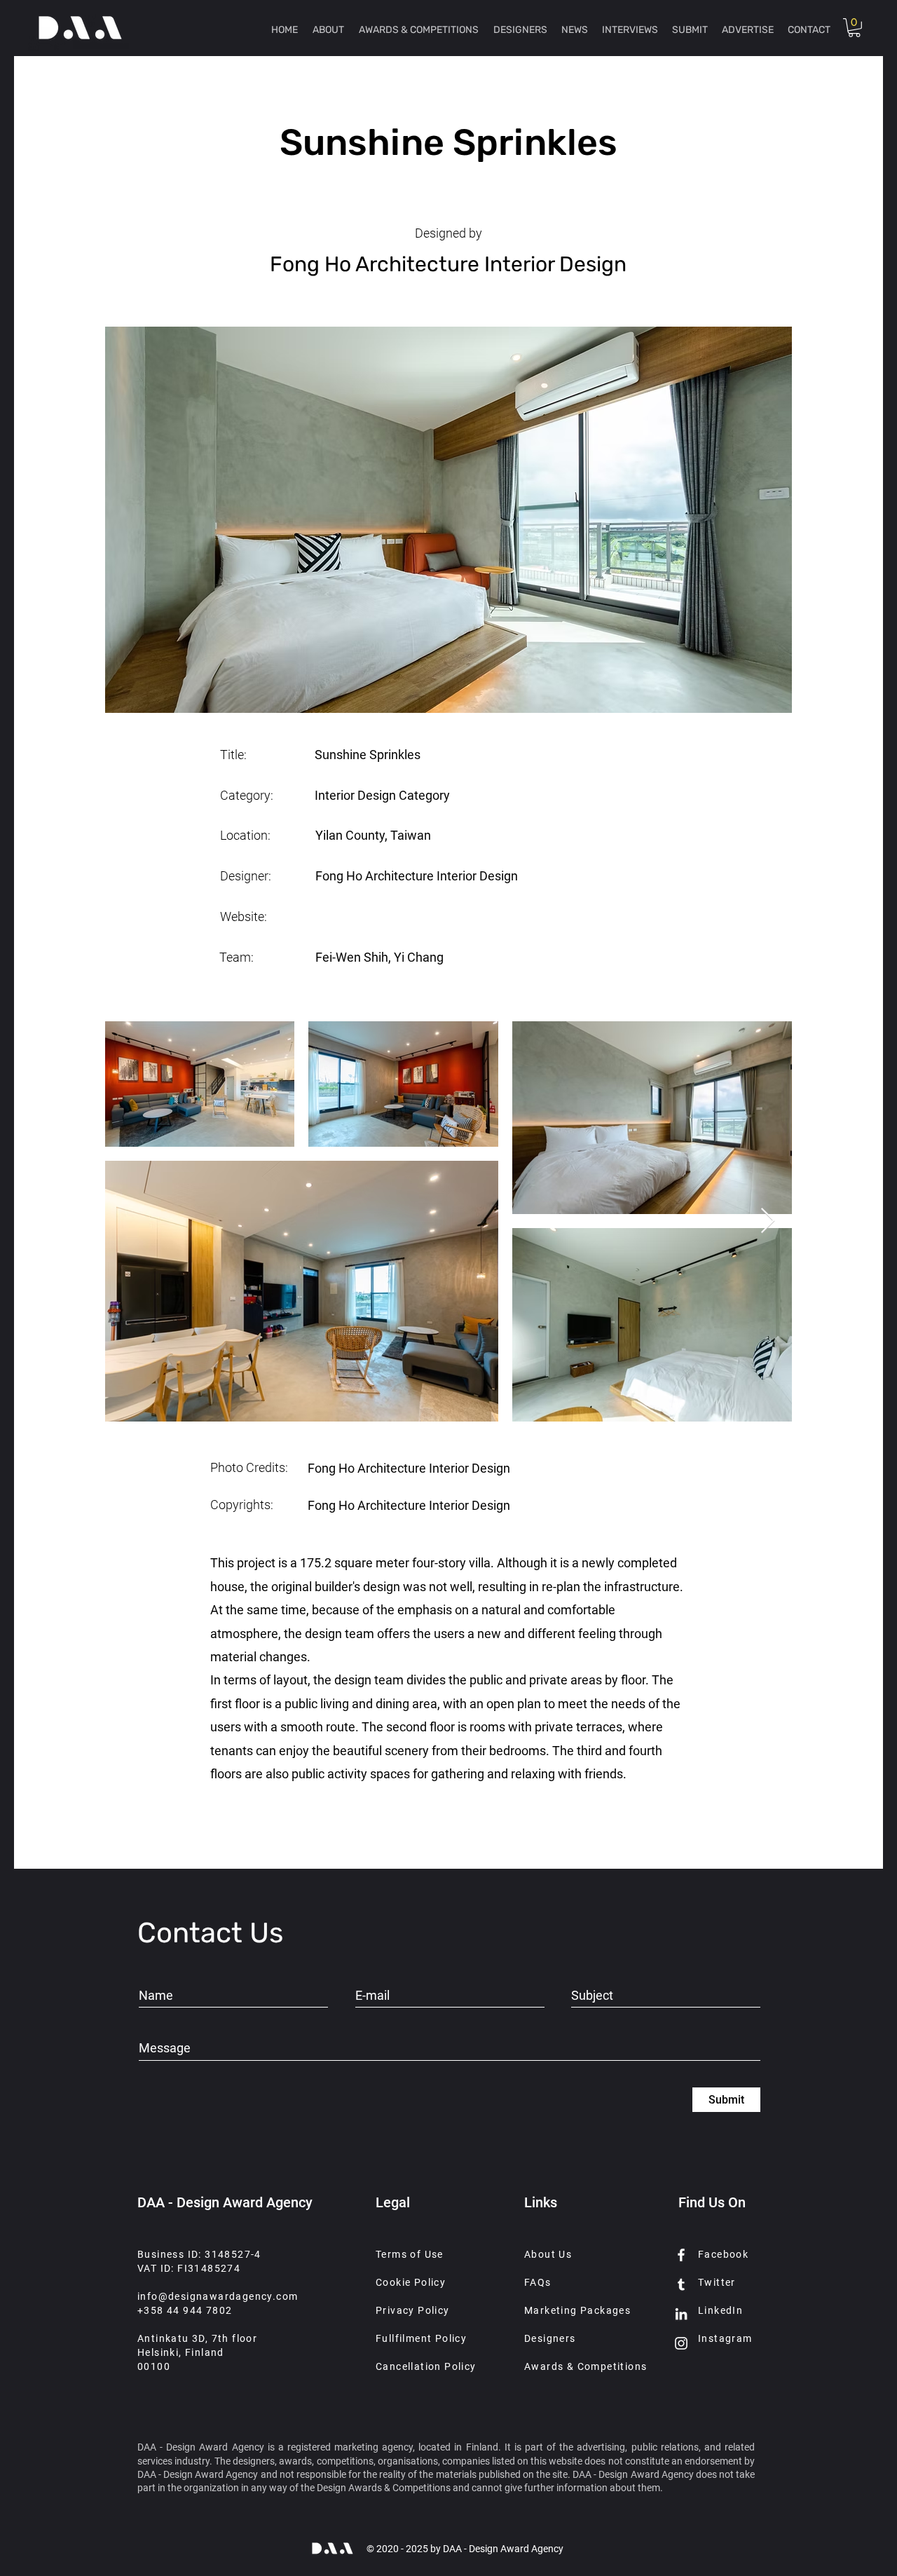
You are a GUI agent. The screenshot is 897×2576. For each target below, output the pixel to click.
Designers (550, 2338)
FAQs (538, 2282)
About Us (548, 2254)
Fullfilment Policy (421, 2338)
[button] (854, 28)
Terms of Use (410, 2254)
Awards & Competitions (586, 2366)
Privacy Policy (413, 2310)
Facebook (723, 2254)
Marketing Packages (577, 2310)
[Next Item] (768, 1221)
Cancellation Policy (426, 2366)
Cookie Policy (411, 2282)
